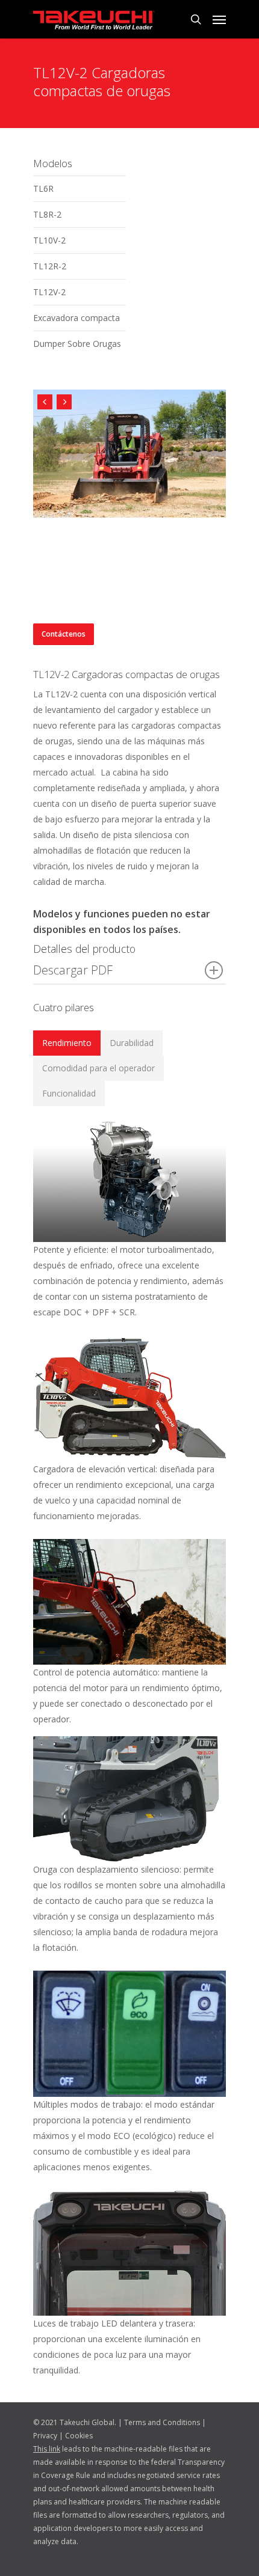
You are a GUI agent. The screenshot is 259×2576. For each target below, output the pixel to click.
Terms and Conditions (162, 2422)
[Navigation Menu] (219, 19)
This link (47, 2449)
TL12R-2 (50, 266)
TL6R (43, 188)
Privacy (45, 2436)
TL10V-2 (49, 240)
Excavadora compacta (76, 318)
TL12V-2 (49, 292)
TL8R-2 (47, 214)
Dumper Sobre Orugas (77, 344)
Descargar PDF (73, 970)
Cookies (79, 2436)
